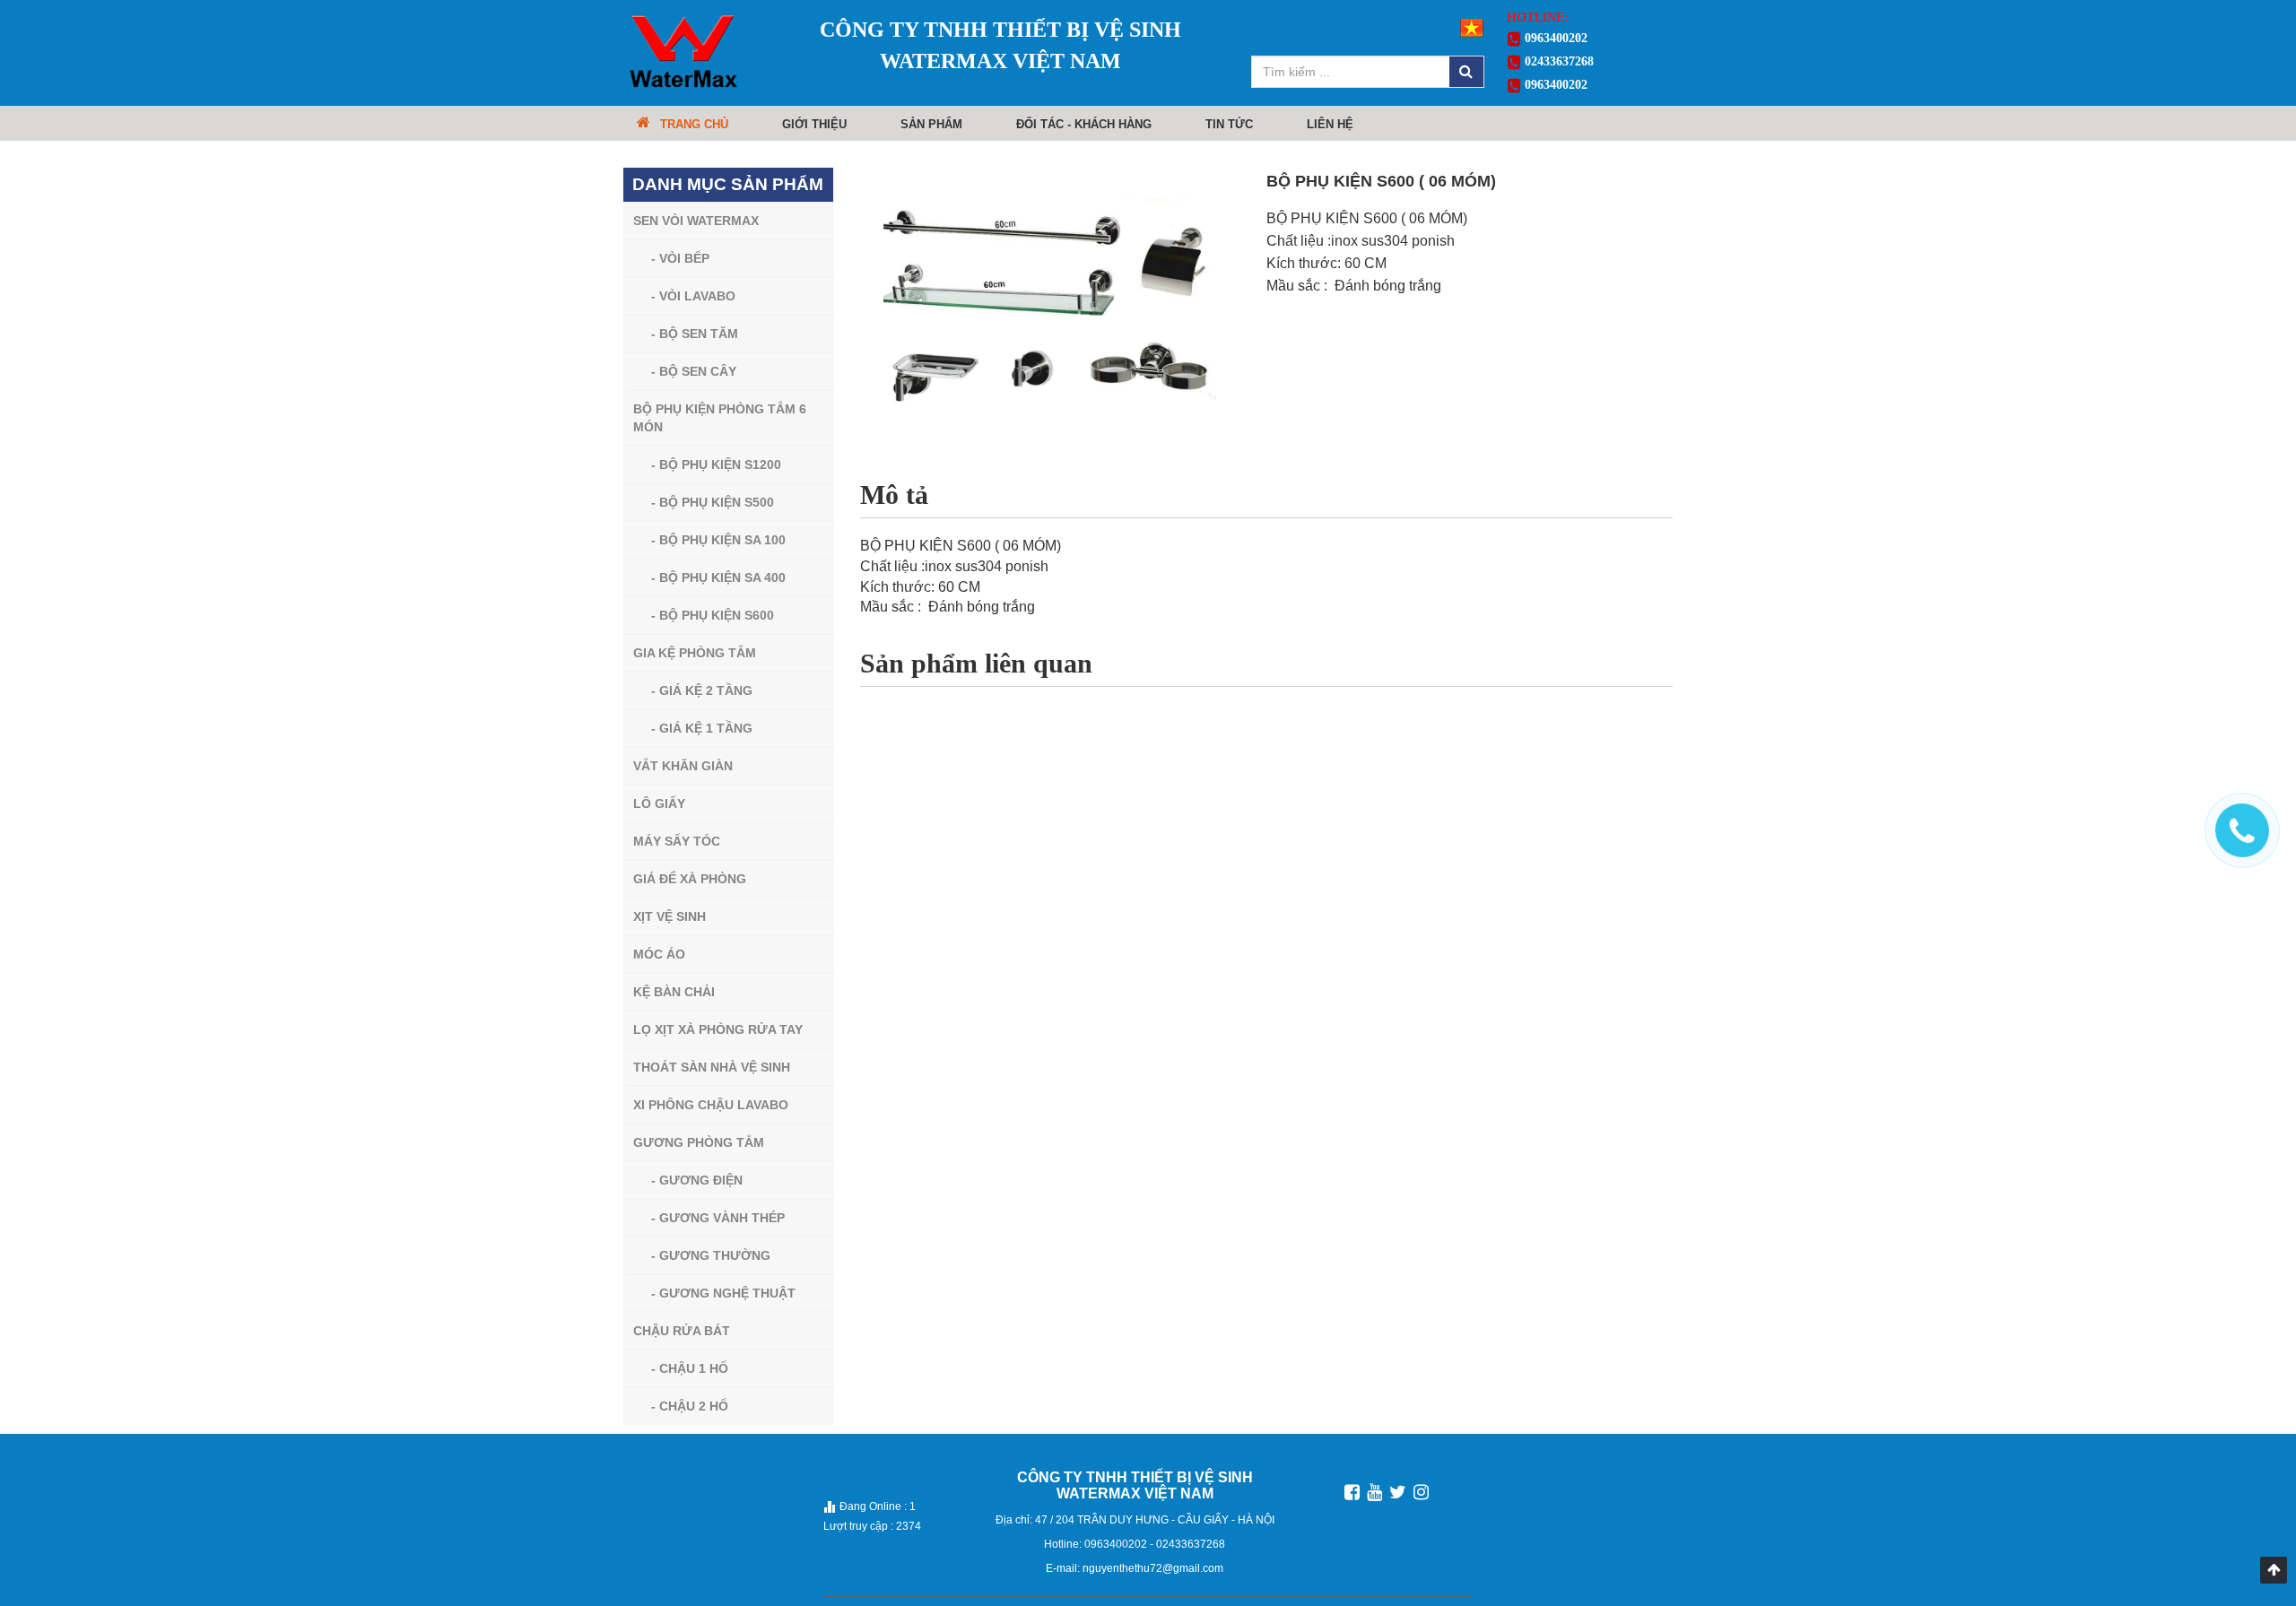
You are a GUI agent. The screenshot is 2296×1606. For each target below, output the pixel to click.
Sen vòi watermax (696, 221)
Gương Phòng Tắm (699, 1142)
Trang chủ (694, 124)
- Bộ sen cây (694, 371)
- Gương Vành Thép (718, 1218)
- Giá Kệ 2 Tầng (702, 690)
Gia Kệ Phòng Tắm (695, 653)
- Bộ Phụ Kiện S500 (713, 502)
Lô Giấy (659, 803)
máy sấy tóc (677, 841)
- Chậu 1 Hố (690, 1368)
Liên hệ (1330, 124)
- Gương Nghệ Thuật (723, 1293)
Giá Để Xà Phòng (690, 879)
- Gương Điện (697, 1180)
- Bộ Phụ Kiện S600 (713, 615)
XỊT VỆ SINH (670, 916)
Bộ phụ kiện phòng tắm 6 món (720, 418)
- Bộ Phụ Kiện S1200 (716, 464)
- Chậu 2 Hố (690, 1406)
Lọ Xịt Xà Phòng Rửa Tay (718, 1029)
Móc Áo (659, 954)
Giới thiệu (814, 124)
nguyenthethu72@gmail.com (1153, 1568)
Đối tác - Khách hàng (1084, 124)
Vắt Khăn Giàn (683, 766)
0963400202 (1554, 38)
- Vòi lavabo (693, 296)
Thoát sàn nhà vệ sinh (712, 1067)
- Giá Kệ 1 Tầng (702, 728)
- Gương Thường (711, 1255)
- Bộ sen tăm (695, 334)
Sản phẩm (931, 124)
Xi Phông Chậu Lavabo (711, 1105)
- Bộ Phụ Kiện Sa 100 (718, 540)
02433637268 (1557, 61)
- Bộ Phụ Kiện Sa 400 (718, 577)
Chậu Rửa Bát (682, 1331)
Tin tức (1229, 124)
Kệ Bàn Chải (674, 992)
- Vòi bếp (680, 258)
